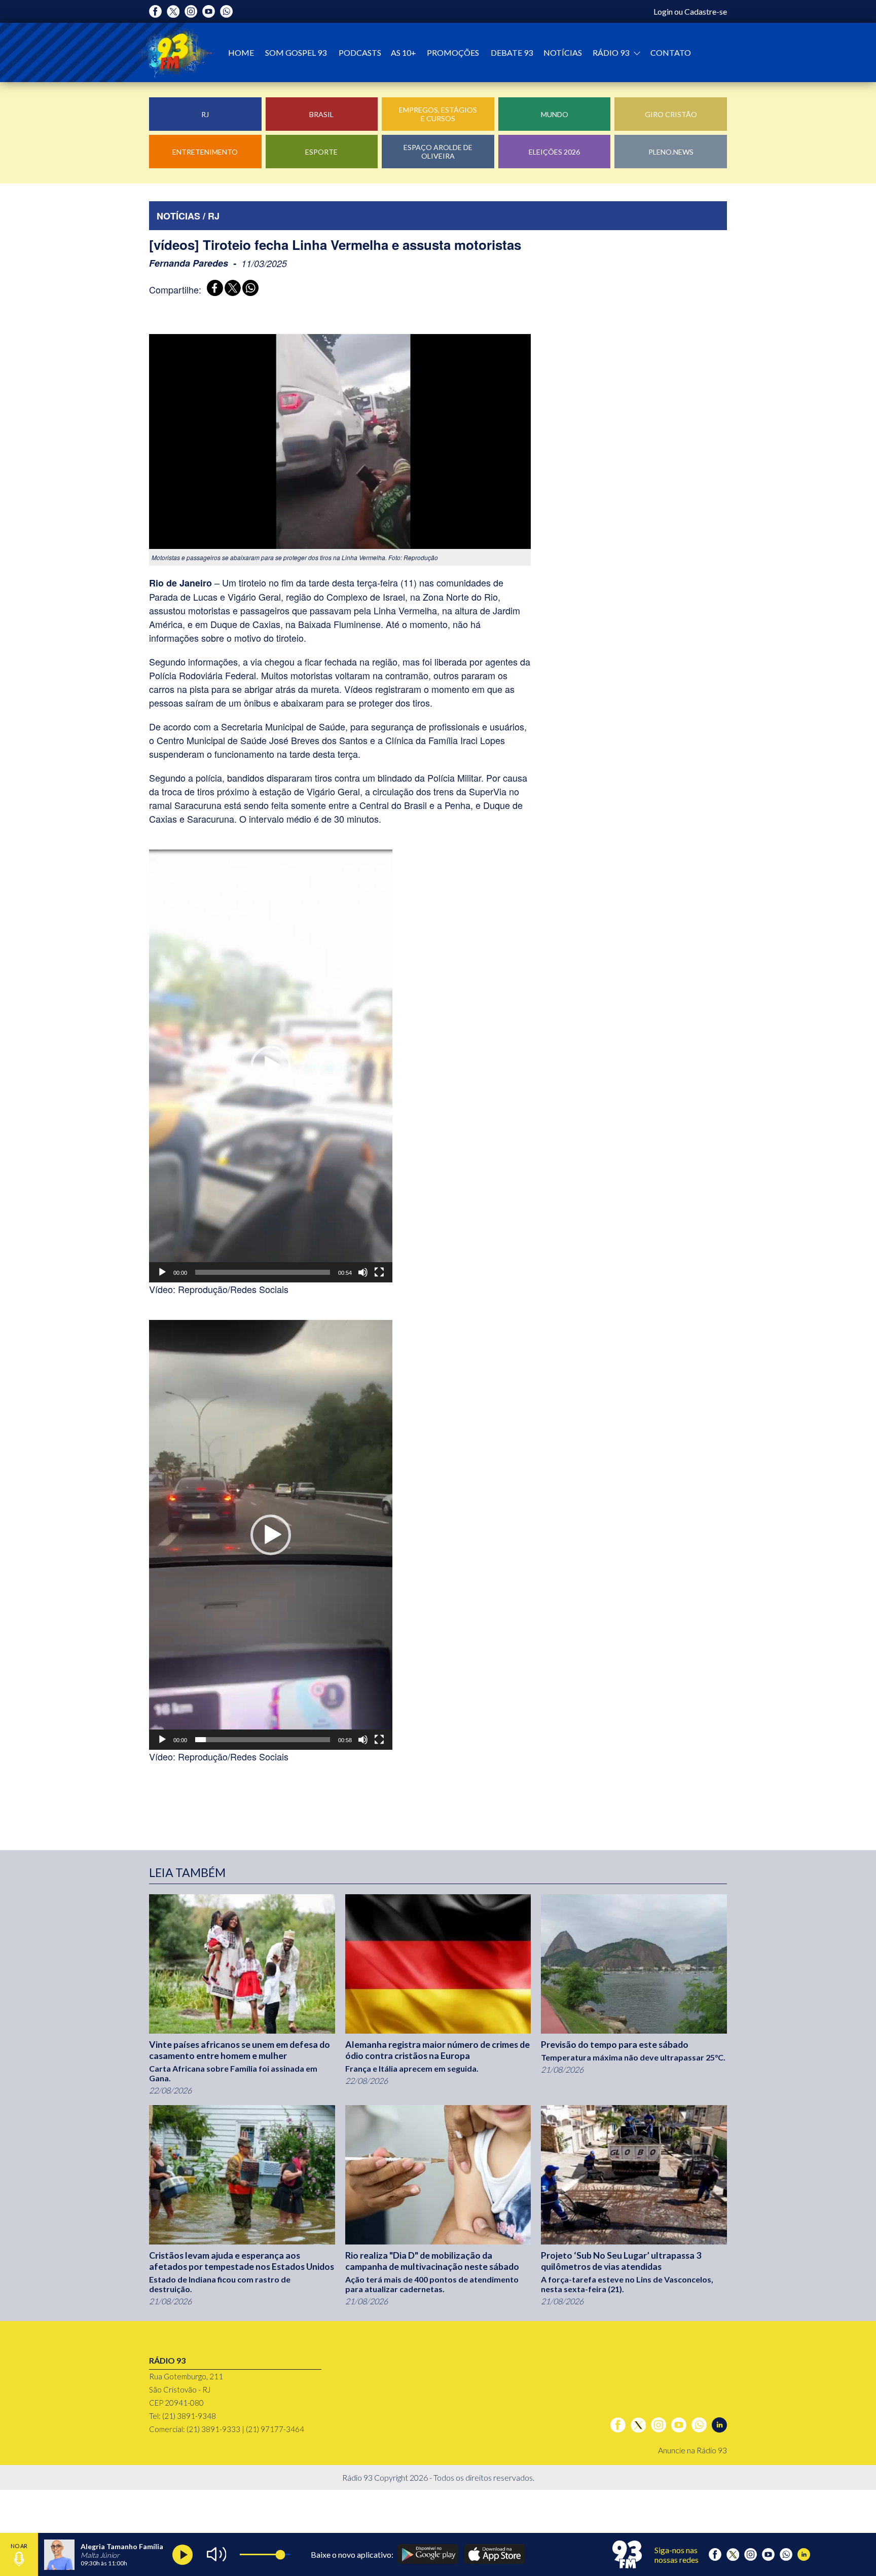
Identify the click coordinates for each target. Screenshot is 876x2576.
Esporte (321, 152)
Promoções (453, 52)
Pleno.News (671, 152)
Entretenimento (205, 152)
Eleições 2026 (554, 152)
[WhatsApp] (249, 289)
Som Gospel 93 (296, 52)
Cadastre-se (706, 11)
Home (241, 52)
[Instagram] (191, 11)
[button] (271, 1066)
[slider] (263, 1272)
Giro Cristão (671, 114)
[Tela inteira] (379, 1272)
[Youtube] (209, 11)
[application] (271, 1066)
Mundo (555, 114)
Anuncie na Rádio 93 (692, 2450)
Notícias (563, 52)
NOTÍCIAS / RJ (188, 216)
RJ (205, 114)
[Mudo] (363, 1272)
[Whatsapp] (226, 11)
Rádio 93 (612, 52)
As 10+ (404, 52)
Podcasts (360, 52)
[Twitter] (173, 11)
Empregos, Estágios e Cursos (438, 114)
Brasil (321, 114)
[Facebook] (155, 11)
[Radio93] (174, 52)
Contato (671, 52)
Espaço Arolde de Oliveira (438, 152)
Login (663, 11)
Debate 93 (512, 52)
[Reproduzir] (162, 1272)
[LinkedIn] (719, 2425)
